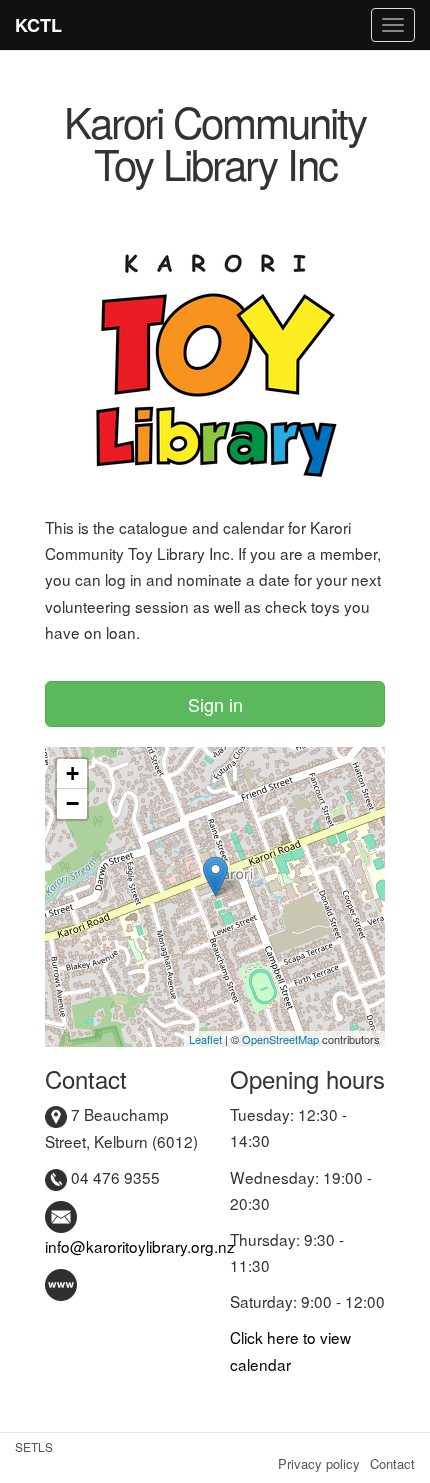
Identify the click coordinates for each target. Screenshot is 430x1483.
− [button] (72, 803)
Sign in (215, 704)
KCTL (38, 25)
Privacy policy (319, 1463)
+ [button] (72, 773)
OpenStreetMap (280, 1039)
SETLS (34, 1446)
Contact (392, 1463)
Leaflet (205, 1039)
